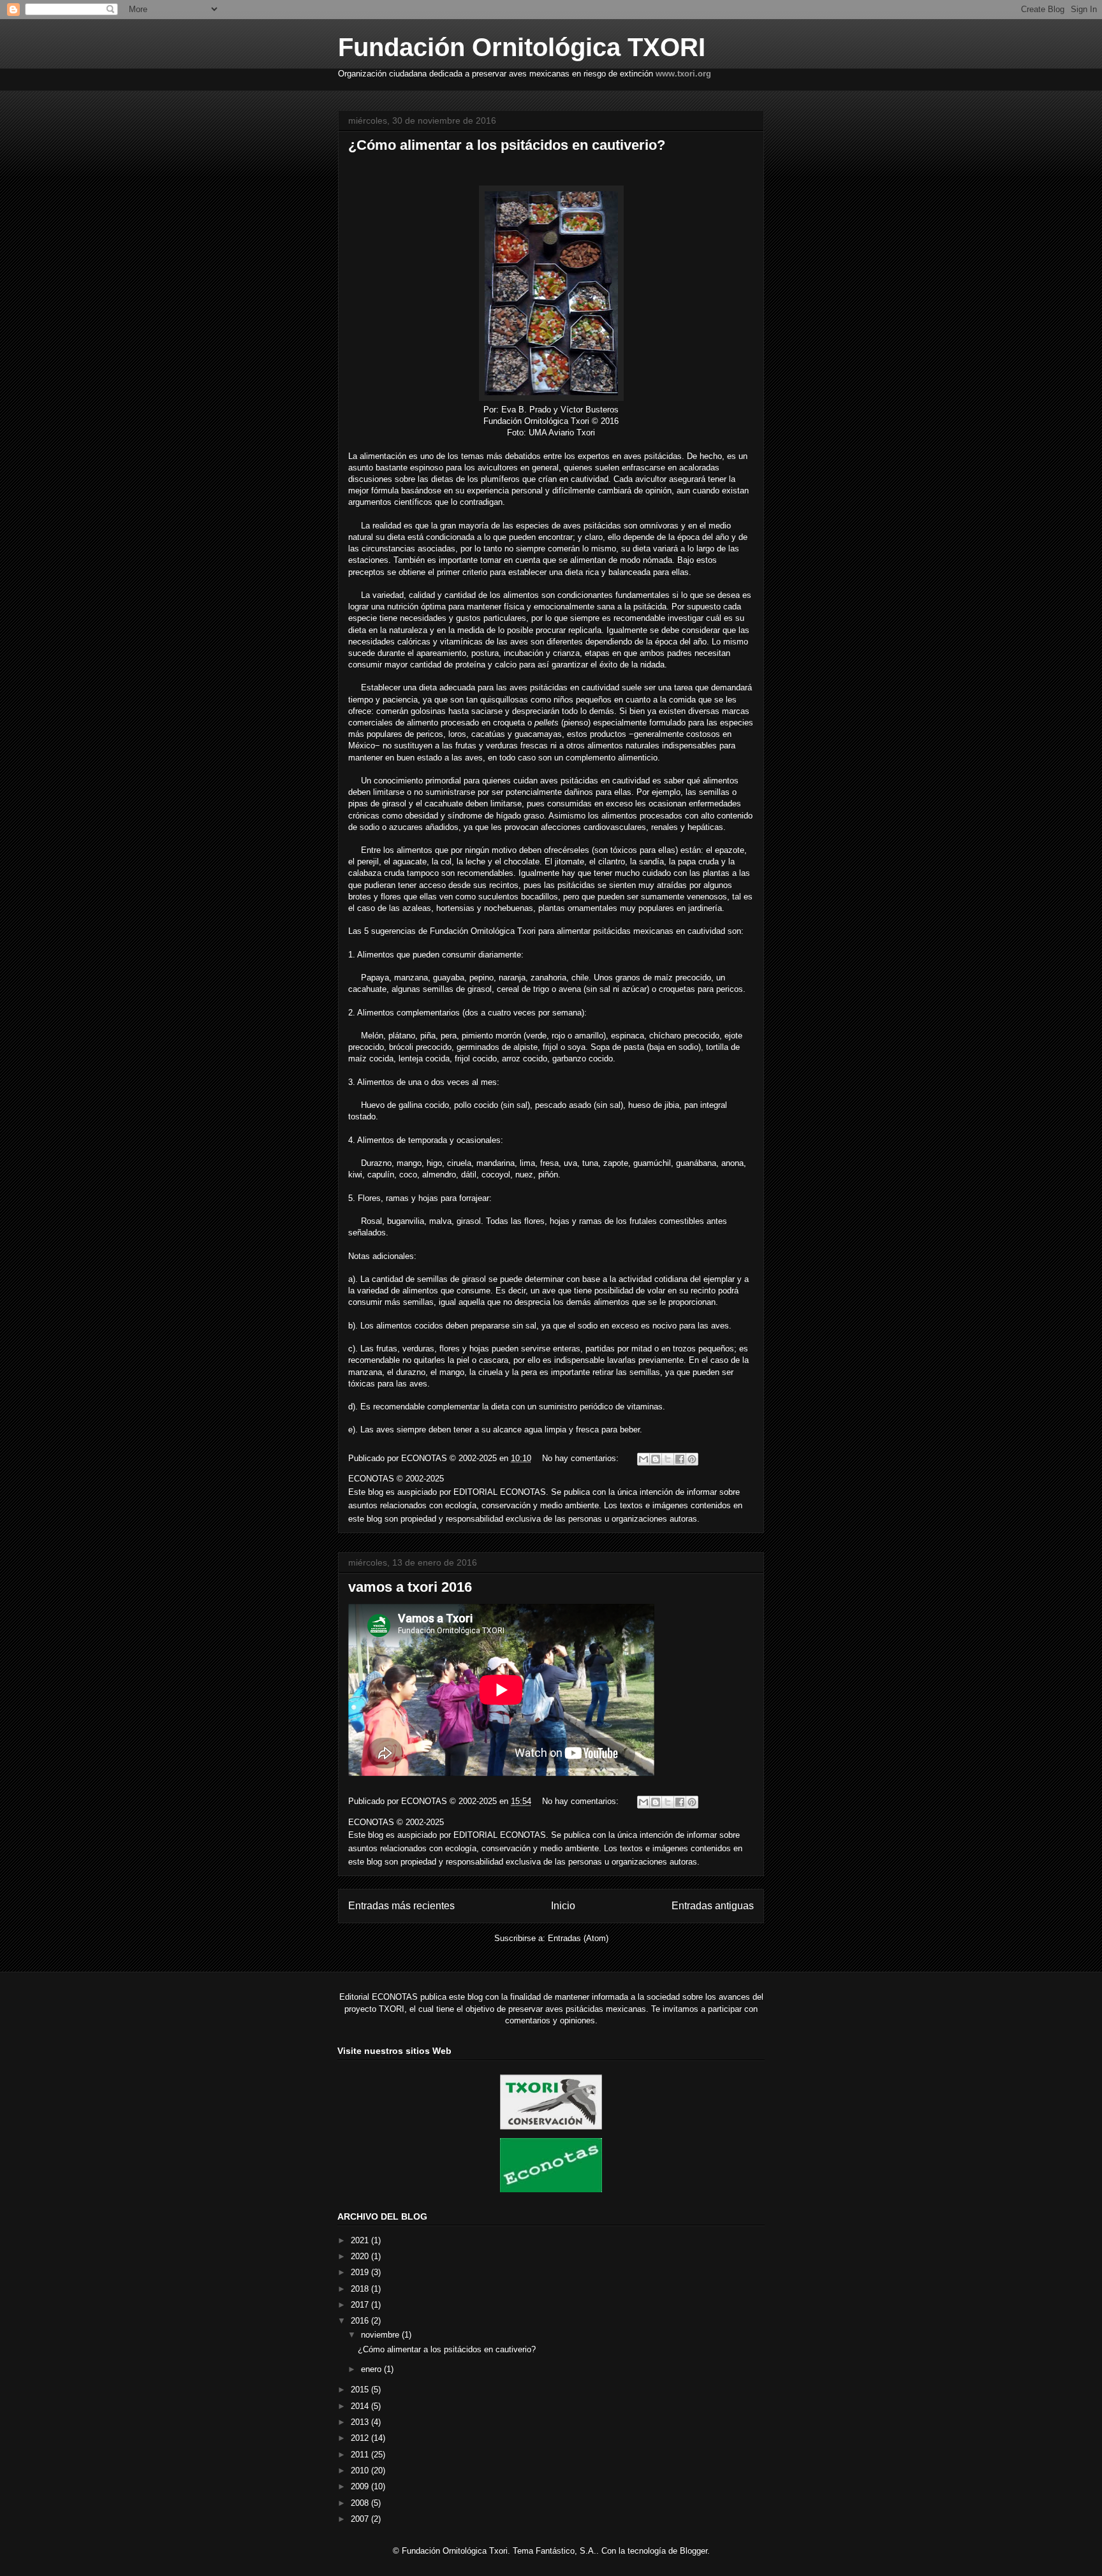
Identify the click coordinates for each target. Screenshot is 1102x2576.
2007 (361, 2519)
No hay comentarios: (582, 1458)
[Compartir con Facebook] (680, 1459)
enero (372, 2369)
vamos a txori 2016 (410, 1587)
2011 (361, 2455)
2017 (361, 2305)
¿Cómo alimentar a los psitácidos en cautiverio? (507, 145)
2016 (361, 2321)
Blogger (694, 2551)
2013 (361, 2422)
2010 (361, 2470)
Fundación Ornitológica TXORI (522, 47)
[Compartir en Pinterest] (692, 1459)
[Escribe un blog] (656, 1459)
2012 (361, 2438)
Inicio (563, 1906)
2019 (361, 2272)
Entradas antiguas (713, 1906)
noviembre (381, 2335)
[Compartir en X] (668, 1459)
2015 (361, 2390)
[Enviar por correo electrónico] (643, 1459)
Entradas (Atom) (578, 1938)
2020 (361, 2256)
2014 (361, 2406)
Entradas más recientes (401, 1906)
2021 (361, 2240)
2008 (361, 2503)
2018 (361, 2289)
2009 (361, 2486)
